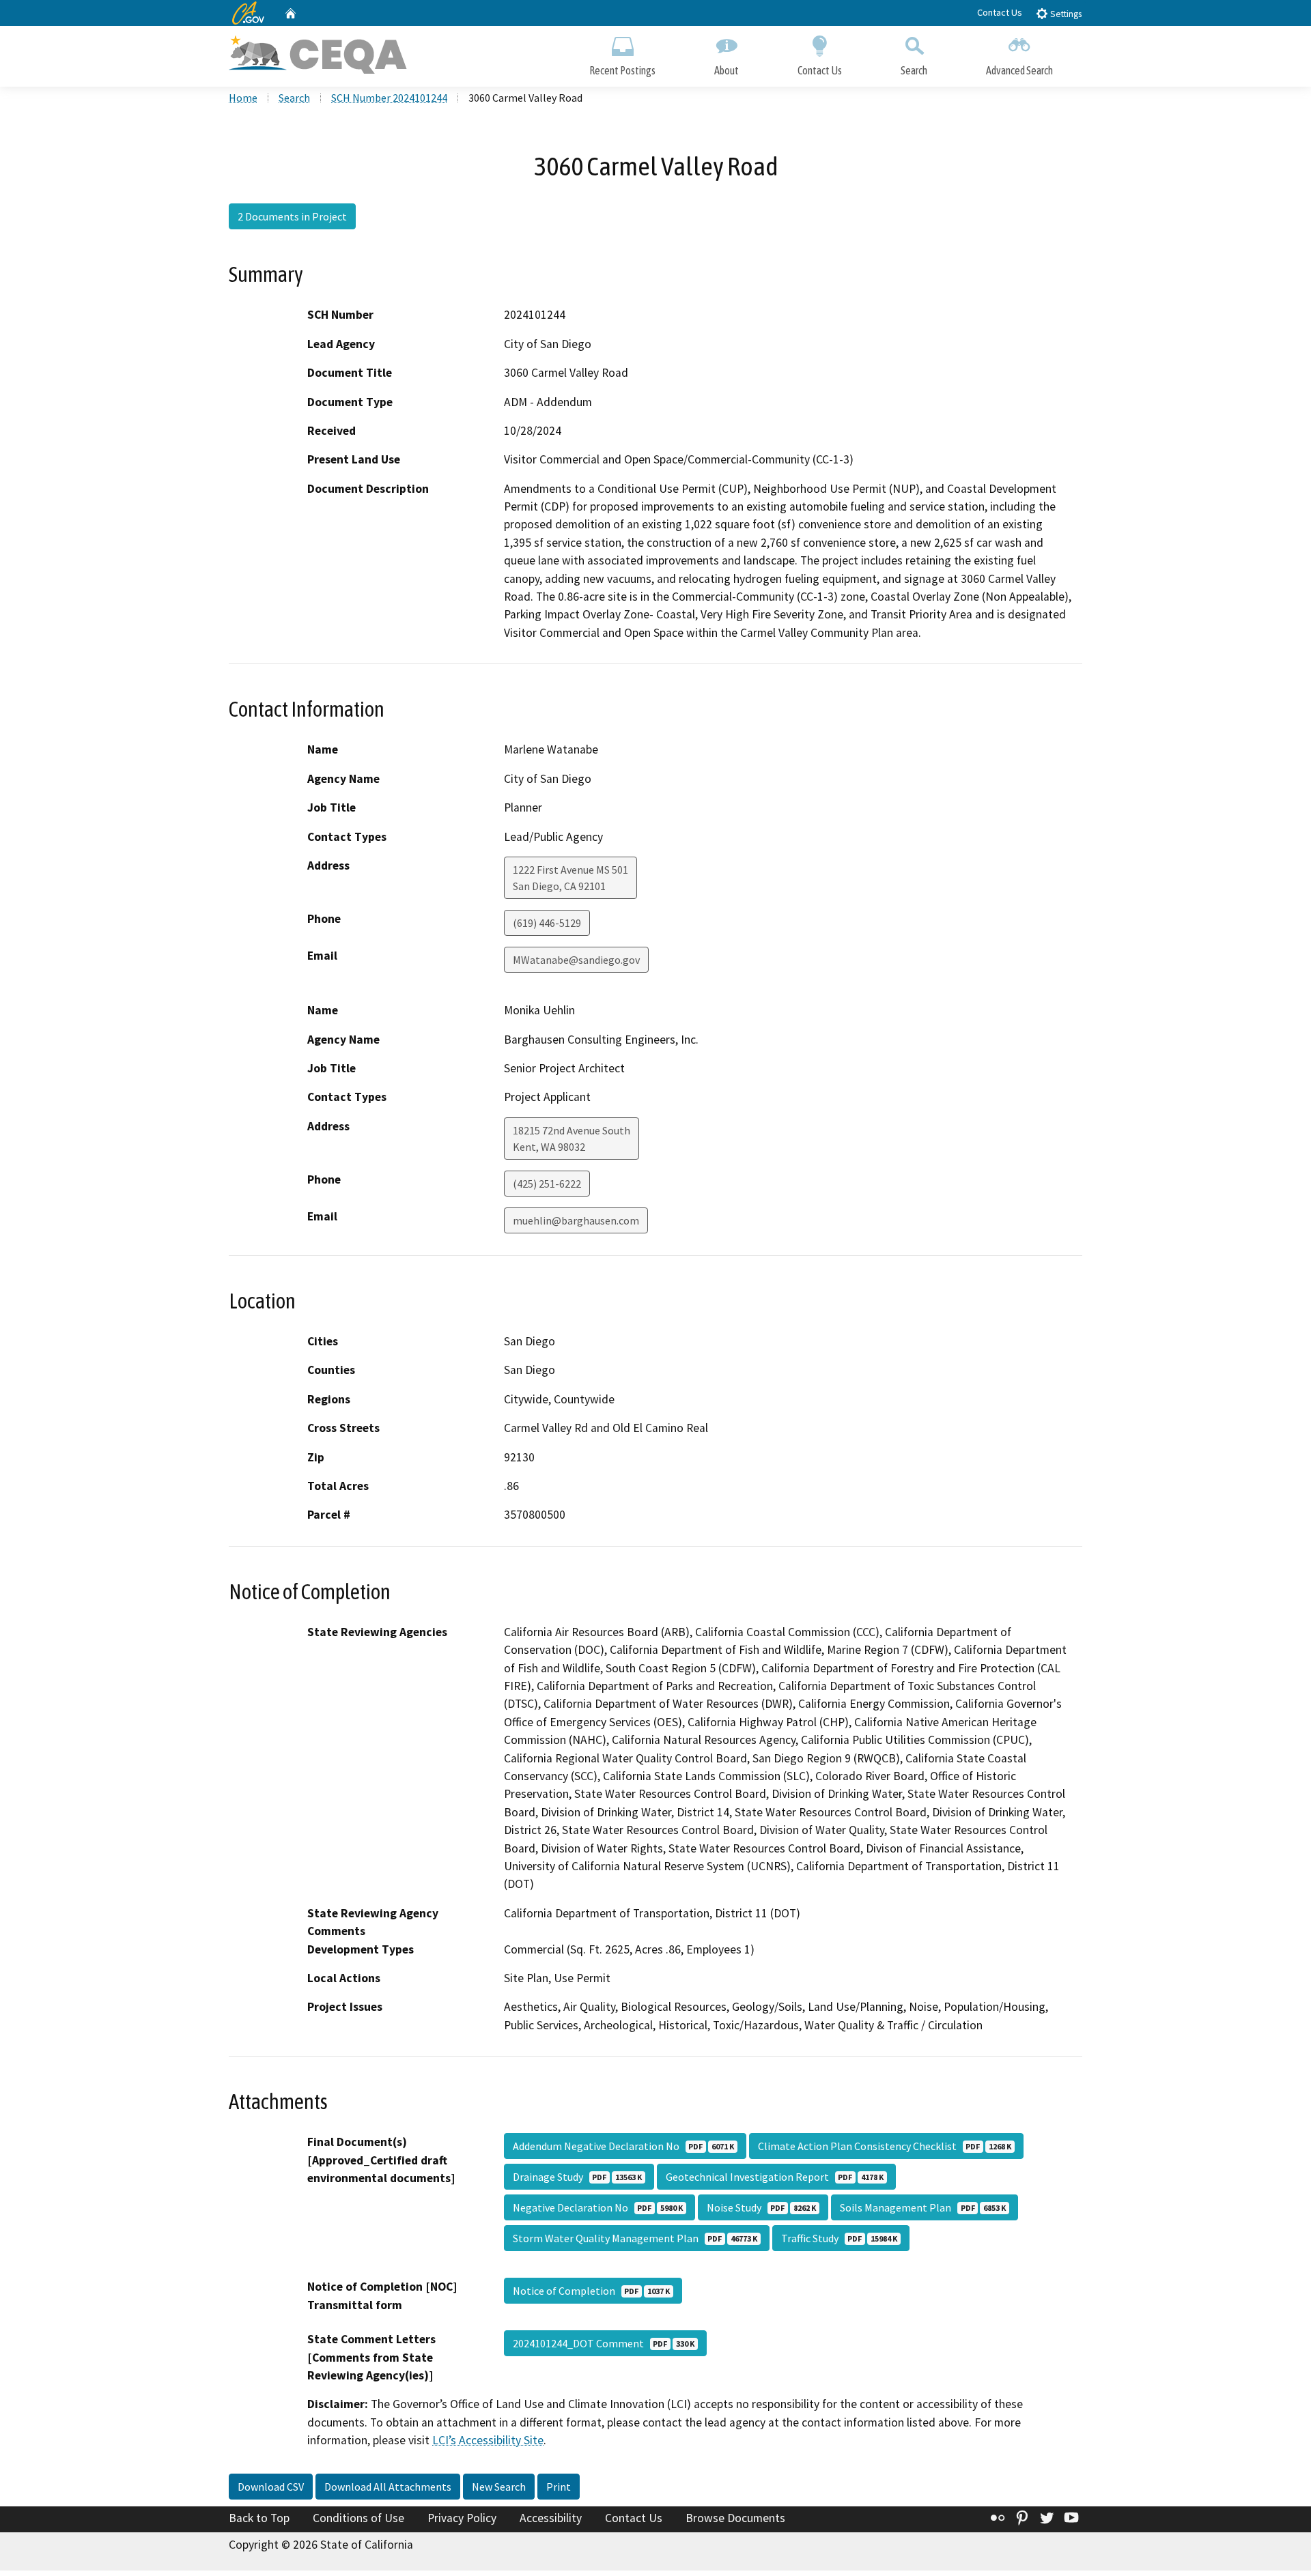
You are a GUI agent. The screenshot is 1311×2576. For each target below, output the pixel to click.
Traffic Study (839, 2238)
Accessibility (551, 2518)
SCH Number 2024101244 (389, 98)
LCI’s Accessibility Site (488, 2440)
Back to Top (259, 2518)
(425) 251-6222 (547, 1184)
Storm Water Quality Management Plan (635, 2238)
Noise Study (761, 2207)
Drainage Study (577, 2177)
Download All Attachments (388, 2487)
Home (243, 98)
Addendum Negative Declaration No (623, 2146)
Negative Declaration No (598, 2207)
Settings (1065, 14)
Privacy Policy (462, 2518)
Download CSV (271, 2487)
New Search (499, 2487)
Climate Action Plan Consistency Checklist (885, 2146)
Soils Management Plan (923, 2207)
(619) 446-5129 (547, 923)
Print (559, 2487)
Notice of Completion (591, 2291)
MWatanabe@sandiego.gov (576, 960)
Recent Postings (622, 70)
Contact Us (1000, 12)
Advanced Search (1019, 70)
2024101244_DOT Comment (604, 2343)
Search (914, 70)
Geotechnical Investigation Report (775, 2177)
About (727, 70)
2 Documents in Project (292, 216)
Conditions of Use (358, 2518)
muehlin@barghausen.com (576, 1220)
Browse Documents (735, 2518)
